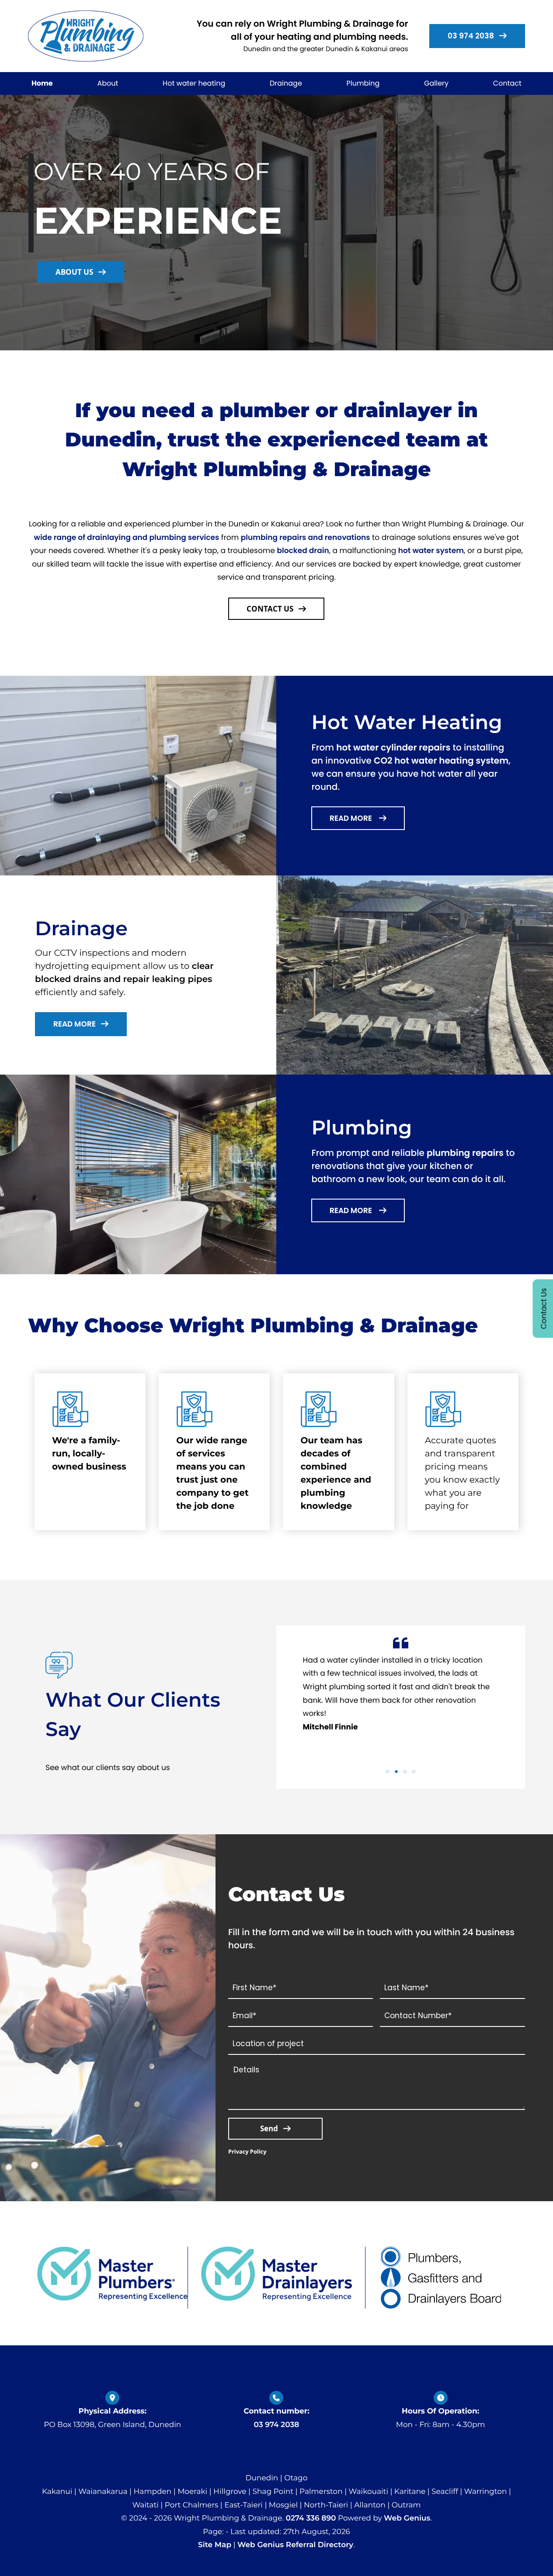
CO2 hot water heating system (441, 761)
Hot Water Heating (407, 722)
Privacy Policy (247, 2151)
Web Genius (407, 2518)
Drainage (286, 83)
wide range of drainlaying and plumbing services (127, 537)
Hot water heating (194, 83)
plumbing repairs (465, 1153)
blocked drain (303, 550)
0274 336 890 (311, 2518)
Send (269, 2128)
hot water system (431, 550)
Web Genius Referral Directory (295, 2545)
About (108, 83)
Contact (507, 83)
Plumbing (363, 83)
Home (42, 83)
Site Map (215, 2545)
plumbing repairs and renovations (306, 537)
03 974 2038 (276, 2425)
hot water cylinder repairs (393, 747)
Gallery (436, 83)
